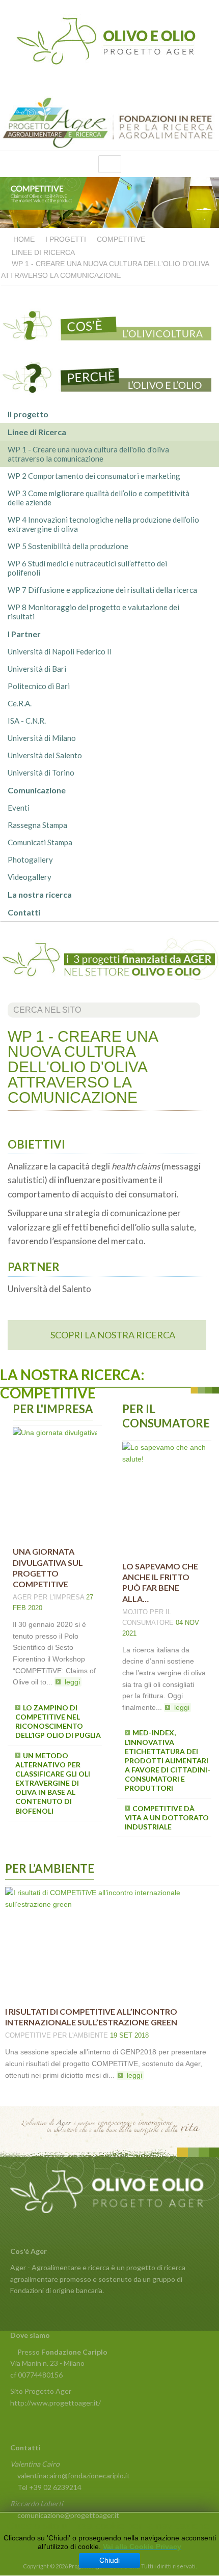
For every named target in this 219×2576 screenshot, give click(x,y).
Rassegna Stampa (37, 825)
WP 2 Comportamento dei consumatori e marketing (94, 476)
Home (24, 239)
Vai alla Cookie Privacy (142, 2546)
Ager (22, 1597)
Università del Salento (45, 755)
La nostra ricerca (40, 894)
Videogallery (30, 877)
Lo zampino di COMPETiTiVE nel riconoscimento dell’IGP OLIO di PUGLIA (58, 1722)
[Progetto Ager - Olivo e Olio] (109, 40)
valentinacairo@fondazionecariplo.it (74, 2475)
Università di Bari (37, 669)
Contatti (24, 912)
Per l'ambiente (80, 2035)
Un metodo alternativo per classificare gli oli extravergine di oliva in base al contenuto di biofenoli (53, 1783)
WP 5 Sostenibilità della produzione (68, 546)
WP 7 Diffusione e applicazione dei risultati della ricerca (102, 590)
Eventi (19, 808)
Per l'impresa (59, 1597)
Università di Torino (41, 772)
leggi (72, 1682)
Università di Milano (42, 738)
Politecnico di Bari (39, 686)
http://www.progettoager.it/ (56, 2403)
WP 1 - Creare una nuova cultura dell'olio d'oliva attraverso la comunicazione (88, 454)
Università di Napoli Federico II (60, 651)
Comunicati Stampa (40, 842)
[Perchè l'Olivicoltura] (109, 376)
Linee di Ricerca (43, 252)
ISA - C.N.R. (27, 721)
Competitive (28, 2035)
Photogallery (30, 860)
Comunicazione (37, 790)
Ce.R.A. (20, 703)
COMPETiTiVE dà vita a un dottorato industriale (167, 1817)
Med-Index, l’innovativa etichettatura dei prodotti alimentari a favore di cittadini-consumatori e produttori (168, 1760)
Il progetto (28, 414)
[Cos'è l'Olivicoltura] (109, 322)
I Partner (24, 634)
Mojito (135, 1612)
